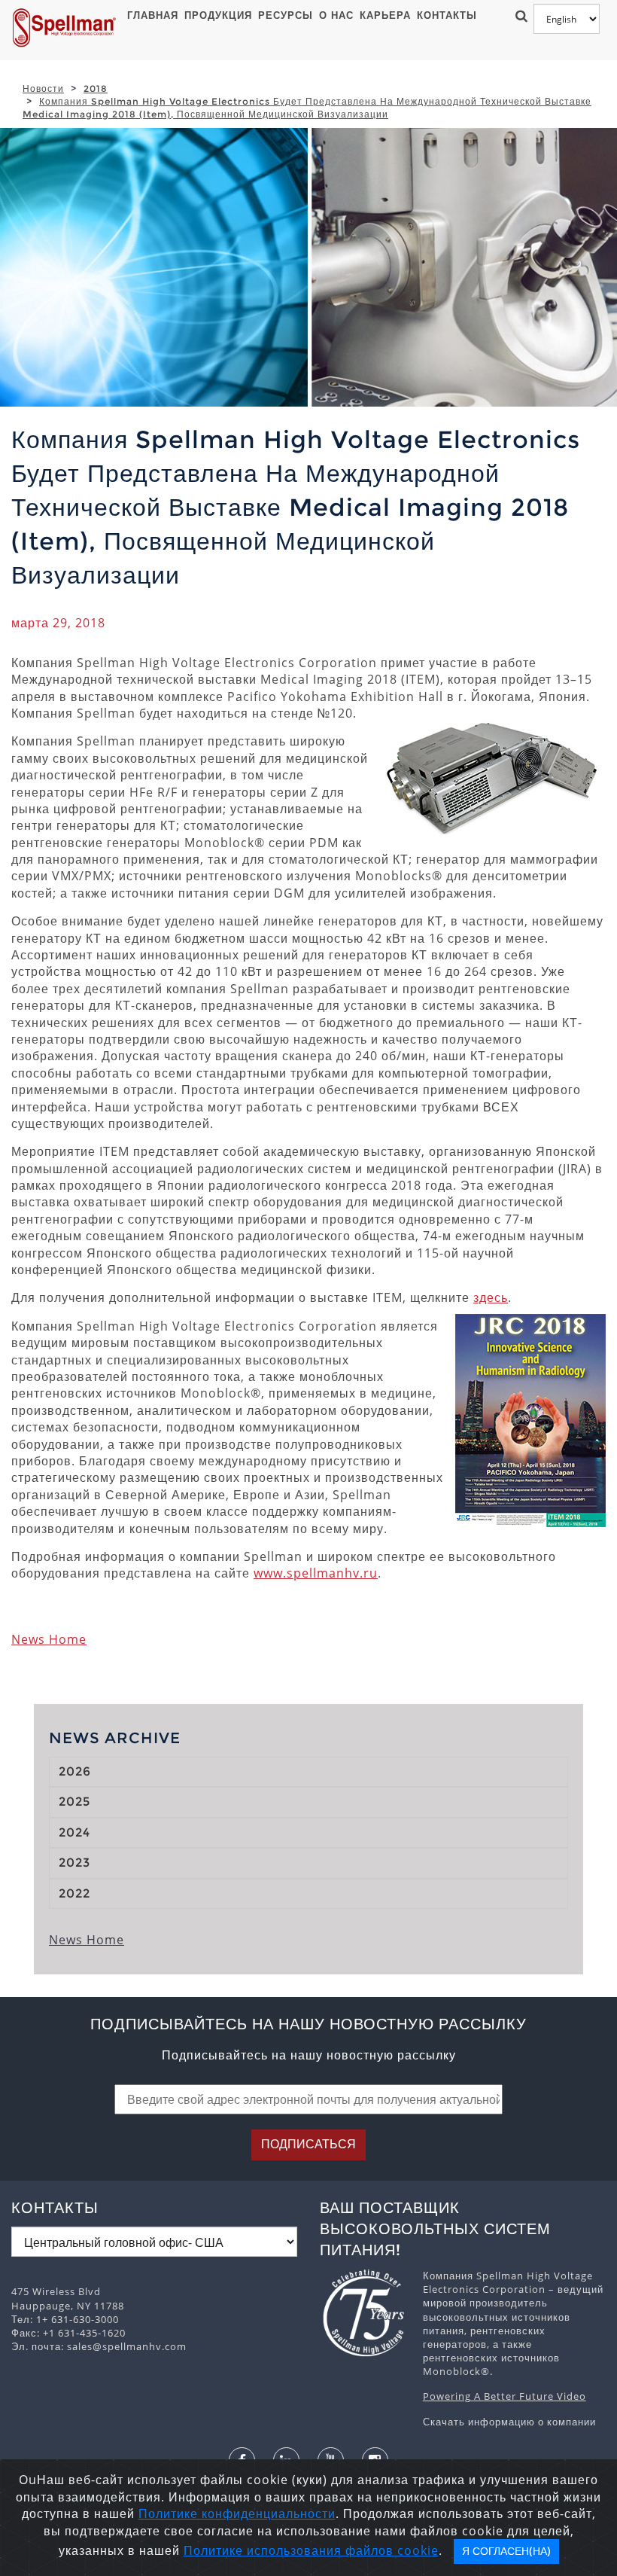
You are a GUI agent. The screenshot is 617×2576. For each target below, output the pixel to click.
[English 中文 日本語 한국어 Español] (567, 19)
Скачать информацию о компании (509, 2422)
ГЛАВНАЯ (153, 15)
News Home (49, 1639)
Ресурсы (286, 15)
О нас (336, 15)
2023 (74, 1863)
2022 (74, 1893)
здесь (491, 1297)
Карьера (385, 15)
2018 (96, 88)
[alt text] (364, 2313)
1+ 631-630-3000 (78, 2319)
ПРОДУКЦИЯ (218, 15)
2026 (75, 1771)
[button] (519, 15)
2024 (74, 1832)
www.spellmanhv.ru (316, 1573)
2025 (74, 1802)
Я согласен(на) (506, 2551)
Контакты (447, 15)
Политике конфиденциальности (237, 2514)
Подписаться (308, 2144)
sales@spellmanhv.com (127, 2346)
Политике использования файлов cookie (311, 2550)
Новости (43, 88)
